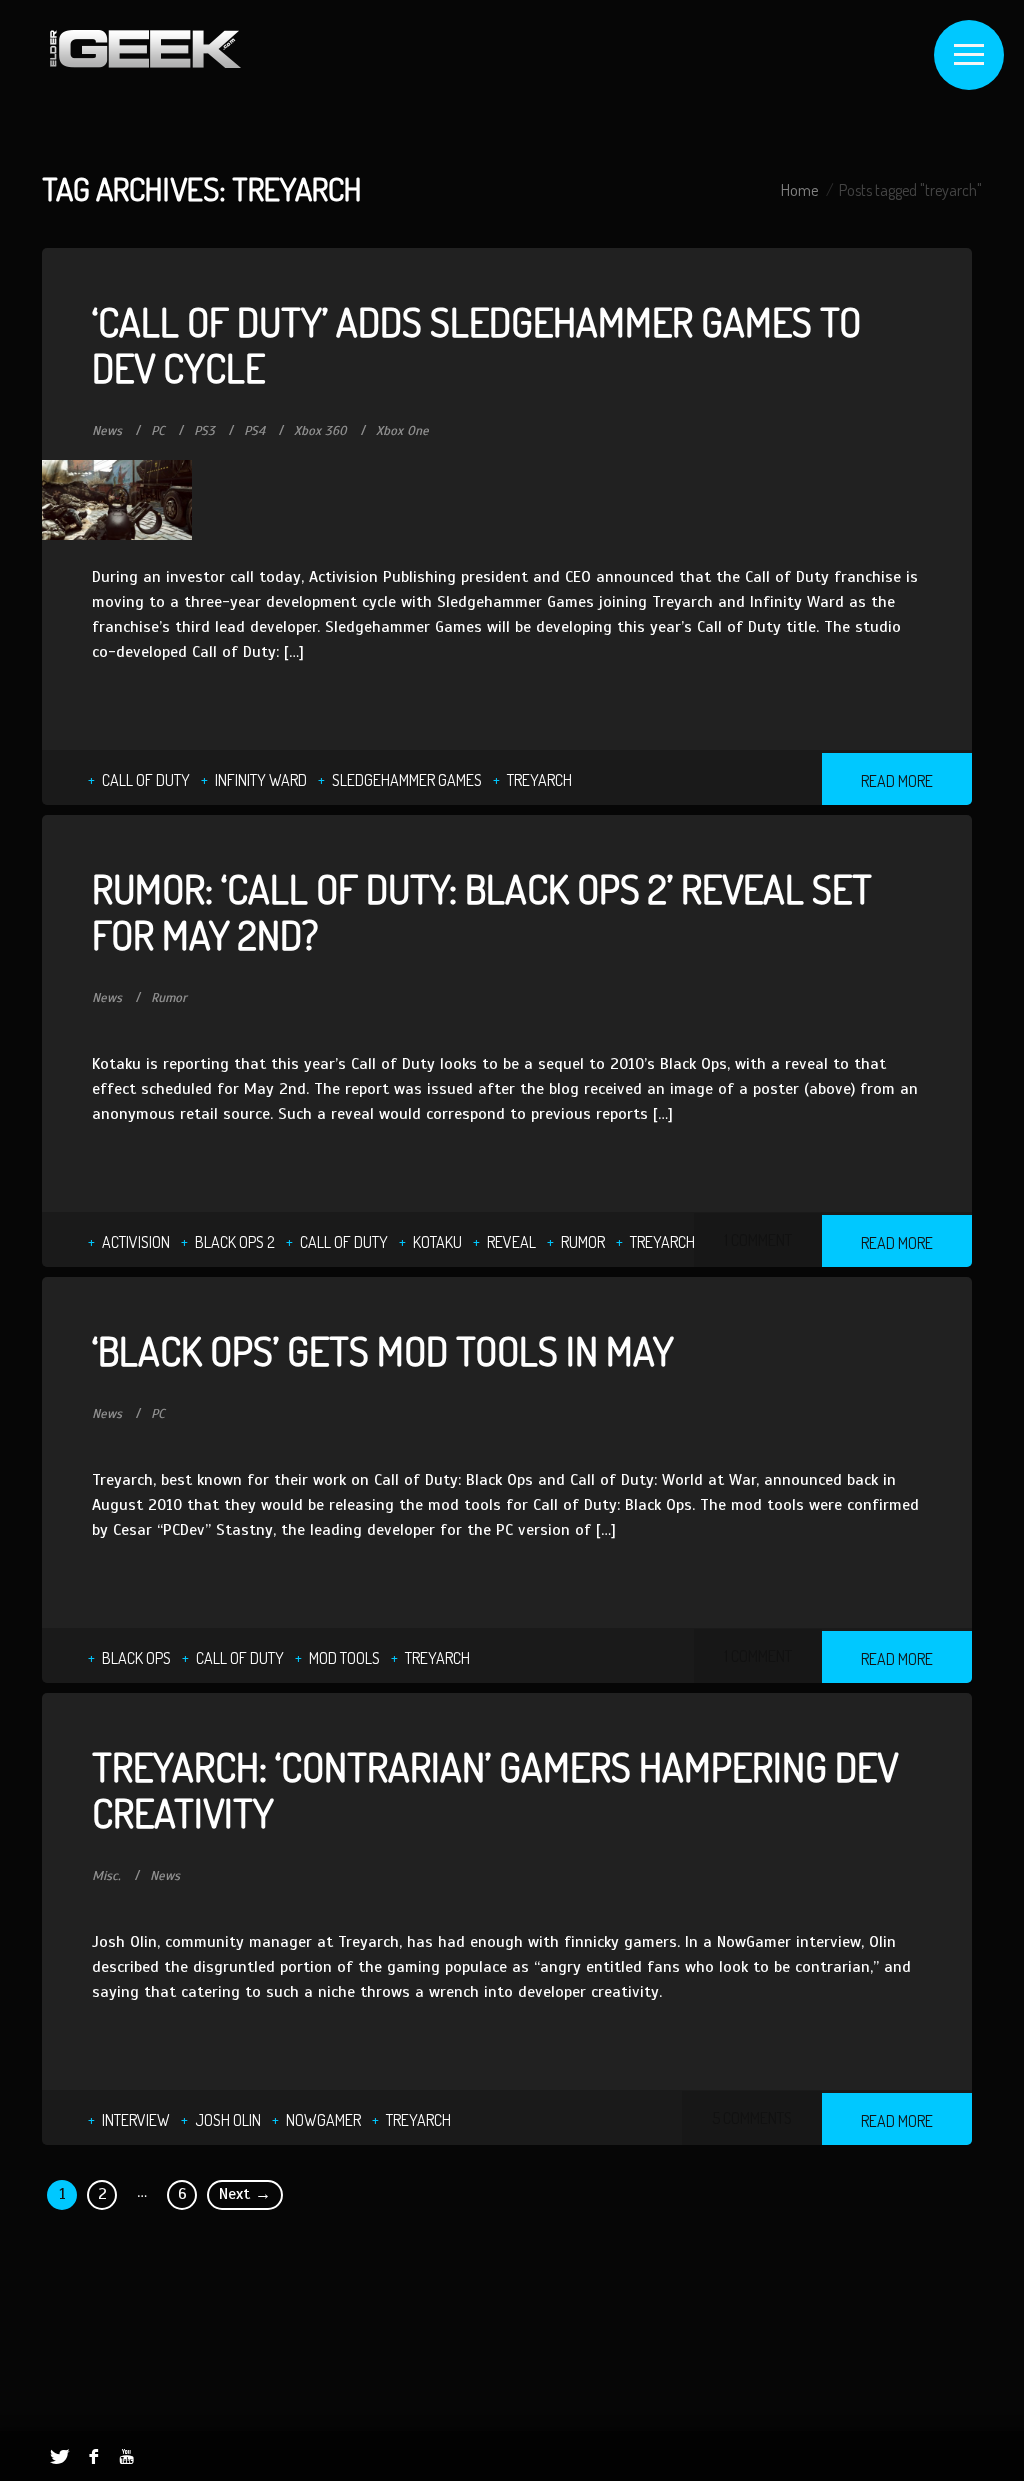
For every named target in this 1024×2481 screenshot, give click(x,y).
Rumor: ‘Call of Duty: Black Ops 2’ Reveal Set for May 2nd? (482, 911)
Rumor (169, 998)
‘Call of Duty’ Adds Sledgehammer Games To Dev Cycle (476, 344)
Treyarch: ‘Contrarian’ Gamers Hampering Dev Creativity (495, 1789)
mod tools (344, 1658)
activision (136, 1242)
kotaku (437, 1242)
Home (799, 190)
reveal (511, 1242)
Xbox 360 (320, 431)
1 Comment (758, 1240)
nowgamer (323, 2120)
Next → (245, 2194)
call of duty (146, 780)
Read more (897, 781)
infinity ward (261, 780)
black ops (136, 1658)
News (107, 431)
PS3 (204, 431)
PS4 (254, 431)
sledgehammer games (407, 780)
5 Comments (752, 2118)
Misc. (106, 1876)
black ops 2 (235, 1242)
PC (158, 431)
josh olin (228, 2120)
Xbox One (402, 431)
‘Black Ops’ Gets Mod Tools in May (383, 1350)
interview (136, 2120)
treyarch (539, 780)
